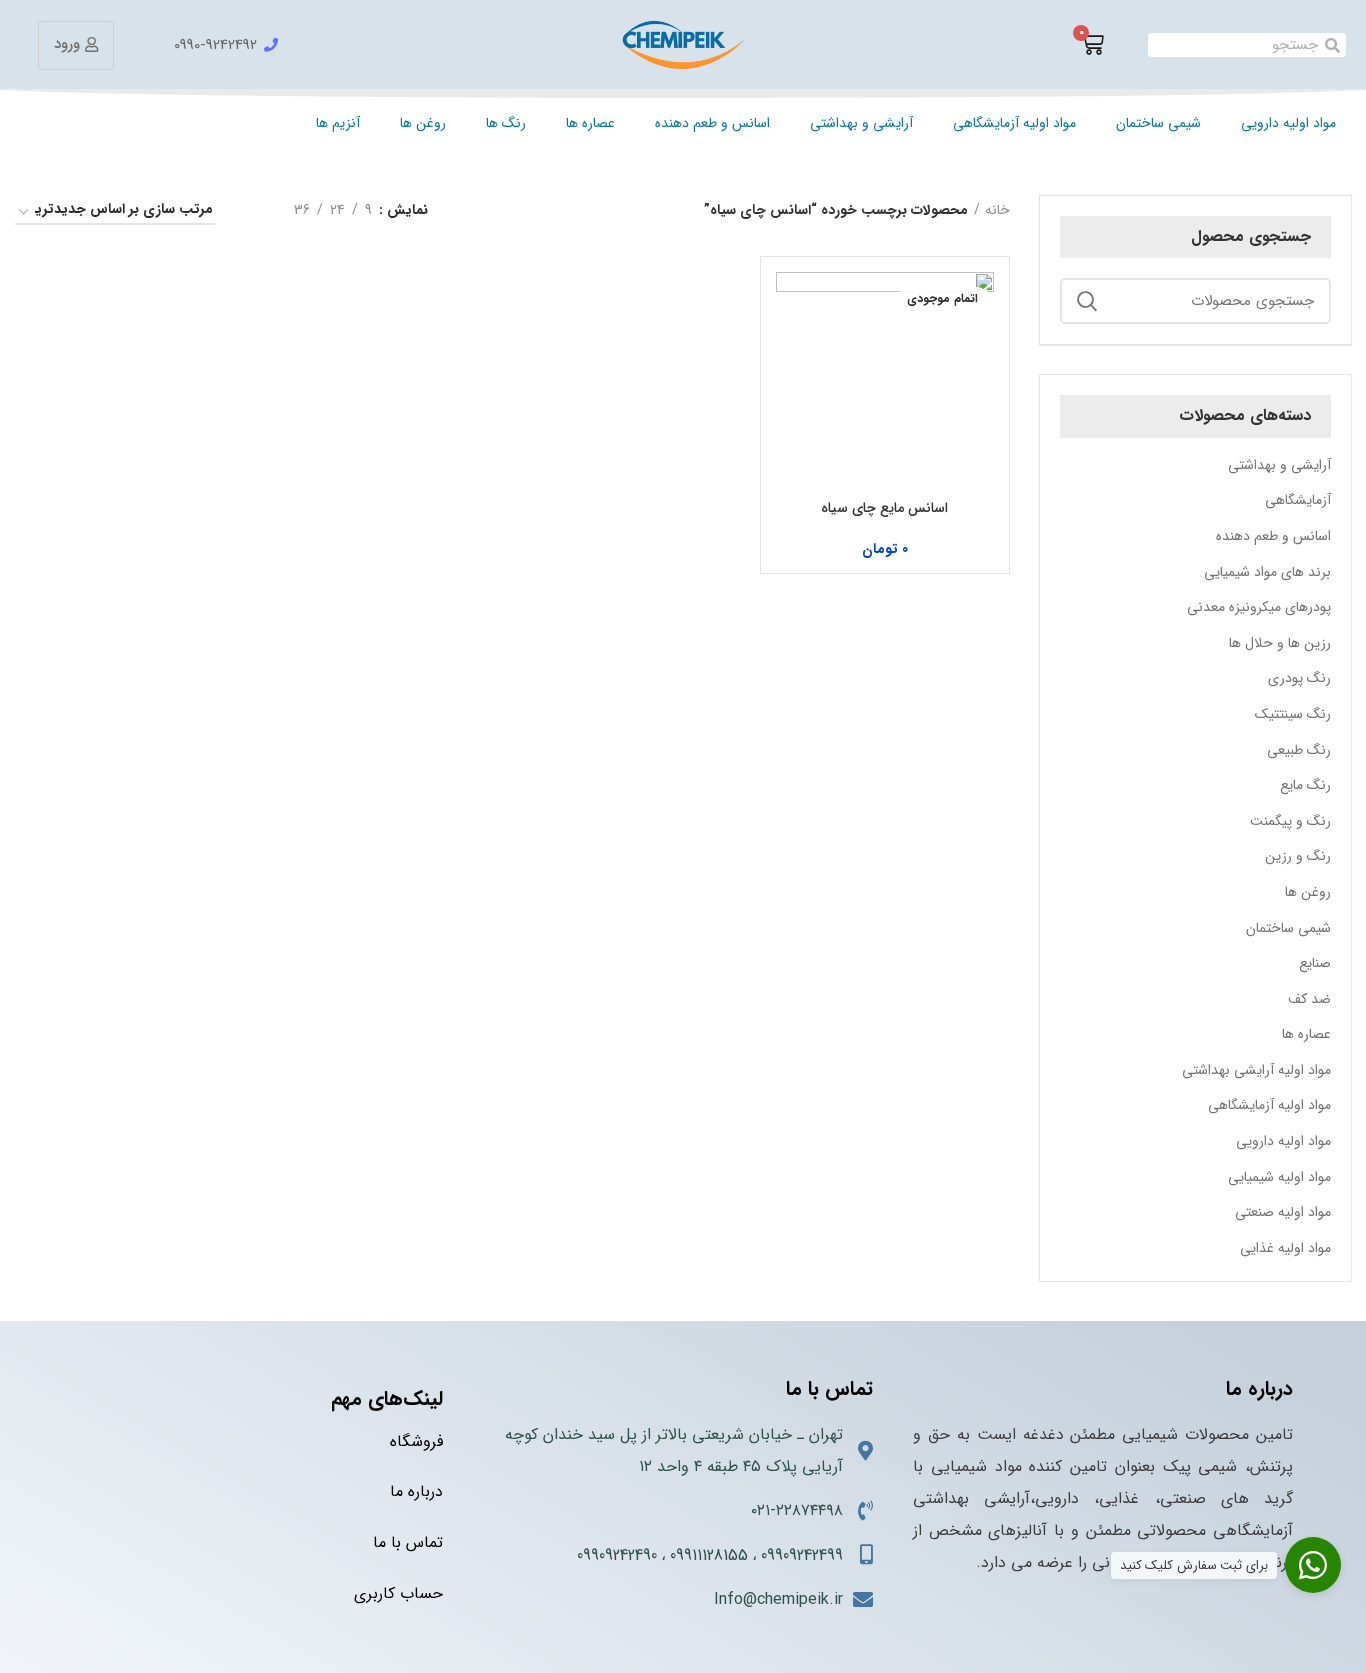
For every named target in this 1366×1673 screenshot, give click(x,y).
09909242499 (802, 1555)
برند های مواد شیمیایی (1267, 572)
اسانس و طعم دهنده (712, 123)
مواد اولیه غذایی (1285, 1248)
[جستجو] (1087, 301)
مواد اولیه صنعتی (1283, 1212)
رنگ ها (506, 123)
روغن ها (423, 123)
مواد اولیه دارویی (1288, 123)
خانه (997, 210)
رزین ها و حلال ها (1280, 643)
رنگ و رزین (1298, 856)
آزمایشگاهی (1298, 500)
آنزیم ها (338, 123)
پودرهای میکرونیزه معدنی (1259, 607)
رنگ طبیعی (1299, 750)
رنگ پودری (1299, 678)
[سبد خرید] (1092, 45)
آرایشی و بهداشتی (861, 123)
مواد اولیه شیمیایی (1279, 1177)
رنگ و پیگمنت (1290, 821)
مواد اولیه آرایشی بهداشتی (1256, 1070)
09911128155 (709, 1555)
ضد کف (1309, 999)
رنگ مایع (1305, 785)
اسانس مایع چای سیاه (884, 508)
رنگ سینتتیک (1293, 714)
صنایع (1315, 963)
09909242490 (617, 1555)
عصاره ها (590, 123)
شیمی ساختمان (1158, 123)
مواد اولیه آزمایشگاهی (1014, 123)
